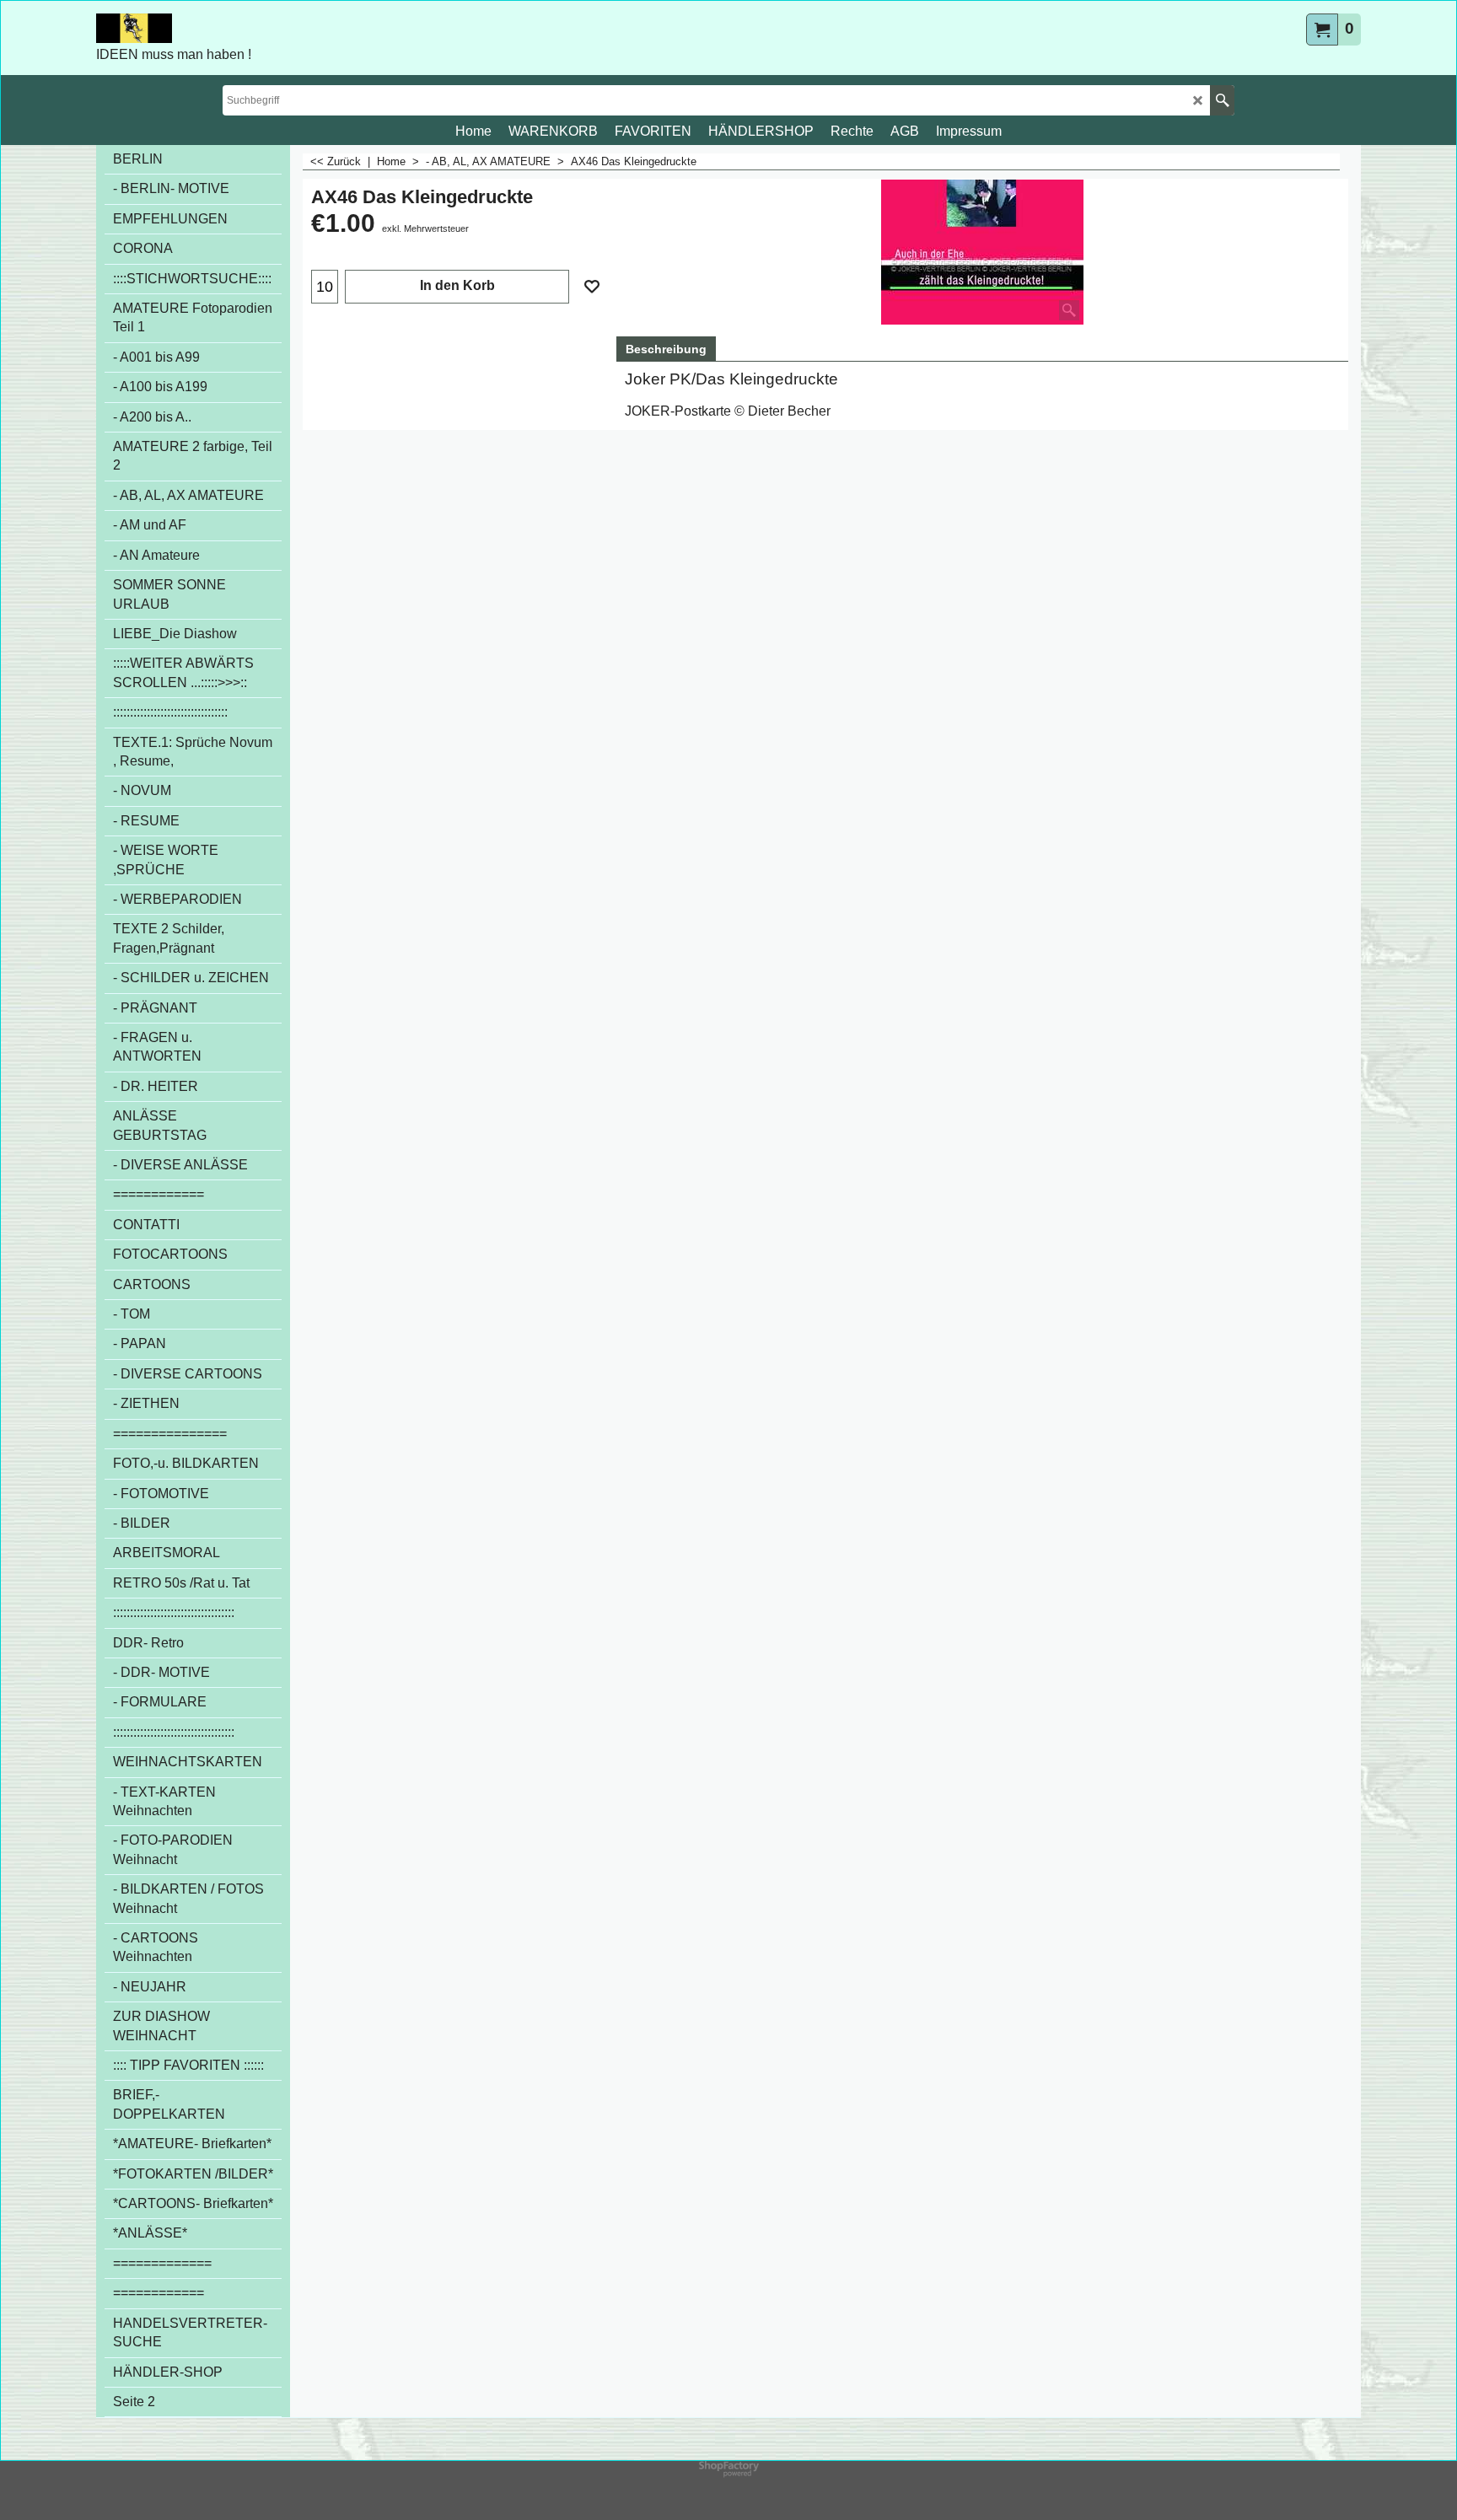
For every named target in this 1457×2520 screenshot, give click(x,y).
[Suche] (1222, 100)
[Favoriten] (592, 287)
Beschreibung (666, 349)
